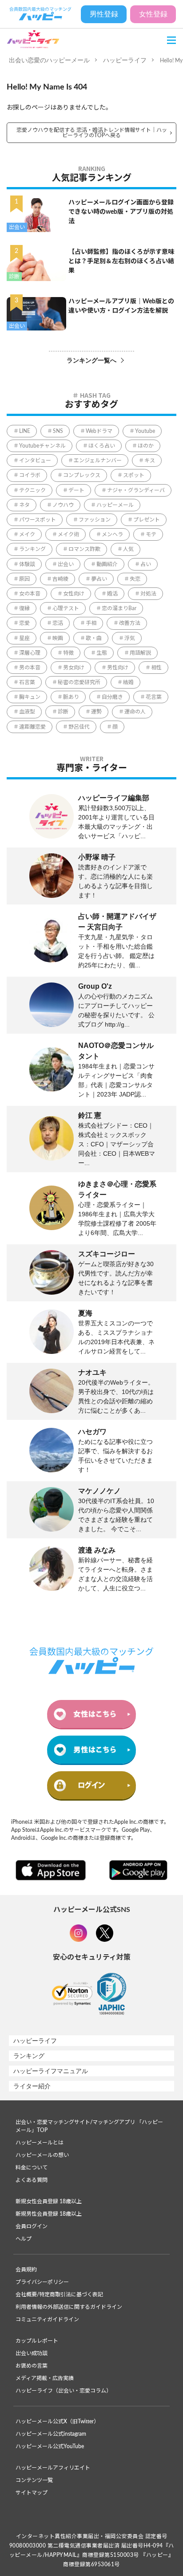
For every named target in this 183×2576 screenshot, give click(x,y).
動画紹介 (107, 564)
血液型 (27, 712)
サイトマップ (32, 2493)
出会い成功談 (32, 2353)
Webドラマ (99, 431)
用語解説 (140, 653)
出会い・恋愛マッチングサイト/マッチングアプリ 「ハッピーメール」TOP (89, 2126)
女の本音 (30, 594)
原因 (24, 579)
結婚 (128, 682)
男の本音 (30, 668)
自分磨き (112, 697)
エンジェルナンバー (98, 461)
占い (146, 564)
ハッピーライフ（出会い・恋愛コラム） (64, 2391)
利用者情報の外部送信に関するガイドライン (69, 2307)
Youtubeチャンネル (42, 446)
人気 (128, 549)
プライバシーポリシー (42, 2282)
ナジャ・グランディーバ (136, 490)
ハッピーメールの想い (42, 2155)
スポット (134, 475)
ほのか (146, 446)
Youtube (145, 431)
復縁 (24, 608)
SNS (58, 431)
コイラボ (30, 475)
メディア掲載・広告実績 (45, 2378)
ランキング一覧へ (91, 360)
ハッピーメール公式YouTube (50, 2446)
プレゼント (147, 520)
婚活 (112, 594)
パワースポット (38, 520)
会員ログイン (32, 2226)
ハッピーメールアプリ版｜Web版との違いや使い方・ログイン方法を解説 (121, 306)
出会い (17, 227)
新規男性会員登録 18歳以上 (49, 2214)
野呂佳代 (79, 727)
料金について (32, 2168)
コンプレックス (82, 475)
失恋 (135, 579)
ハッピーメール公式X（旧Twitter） (57, 2421)
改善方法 (130, 623)
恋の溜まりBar (119, 608)
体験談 (27, 564)
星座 (24, 638)
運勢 (96, 712)
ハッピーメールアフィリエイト (53, 2468)
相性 (156, 668)
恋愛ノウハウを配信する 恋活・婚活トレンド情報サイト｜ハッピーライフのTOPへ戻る (92, 133)
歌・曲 (94, 638)
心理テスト (66, 608)
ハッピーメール (115, 505)
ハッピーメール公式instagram (51, 2434)
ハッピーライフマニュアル (51, 2071)
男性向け (118, 668)
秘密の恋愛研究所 (79, 682)
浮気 (130, 638)
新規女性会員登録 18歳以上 (49, 2201)
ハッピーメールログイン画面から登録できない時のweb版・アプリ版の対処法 (121, 212)
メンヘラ (112, 534)
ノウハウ (63, 505)
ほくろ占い (102, 446)
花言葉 (154, 697)
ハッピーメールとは (40, 2143)
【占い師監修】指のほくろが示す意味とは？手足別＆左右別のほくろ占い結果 (121, 261)
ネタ (24, 505)
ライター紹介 (32, 2086)
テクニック (32, 490)
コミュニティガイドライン (47, 2319)
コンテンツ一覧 (34, 2480)
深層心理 (30, 653)
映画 (58, 638)
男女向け (74, 668)
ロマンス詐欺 (84, 549)
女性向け (74, 594)
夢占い (99, 579)
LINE (25, 431)
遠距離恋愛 (32, 727)
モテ (151, 534)
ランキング (32, 549)
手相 (91, 623)
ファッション (95, 520)
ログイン (91, 1785)
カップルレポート (37, 2341)
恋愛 (24, 623)
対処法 (148, 594)
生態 (102, 653)
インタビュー (35, 461)
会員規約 (26, 2270)
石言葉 (27, 682)
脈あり (71, 697)
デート (76, 490)
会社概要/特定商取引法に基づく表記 (59, 2295)
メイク (27, 534)
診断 (14, 277)
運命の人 (135, 712)
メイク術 (68, 534)
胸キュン (30, 697)
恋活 (58, 623)
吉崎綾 (60, 579)
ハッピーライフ (125, 60)
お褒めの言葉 (32, 2366)
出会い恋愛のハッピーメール (49, 60)
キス (150, 461)
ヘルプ (24, 2239)
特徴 (68, 653)
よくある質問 (32, 2180)
